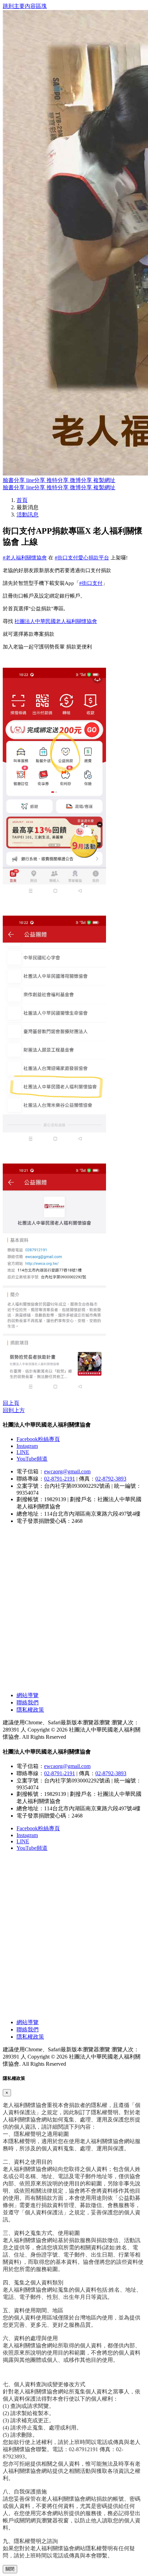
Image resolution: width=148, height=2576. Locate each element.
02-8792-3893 (111, 1479)
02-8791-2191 (60, 1479)
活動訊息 (28, 515)
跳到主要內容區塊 (25, 6)
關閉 (10, 2569)
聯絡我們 (28, 1702)
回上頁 (11, 1403)
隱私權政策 (30, 1710)
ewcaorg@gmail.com (67, 1471)
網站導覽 (28, 1695)
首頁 (22, 500)
